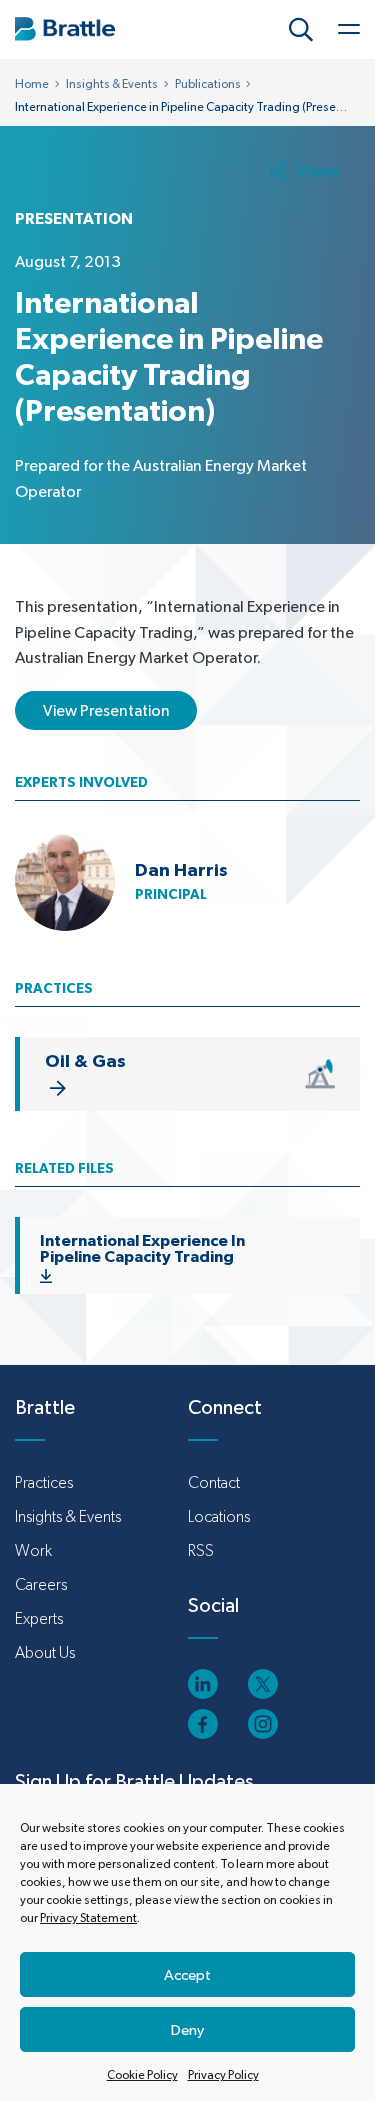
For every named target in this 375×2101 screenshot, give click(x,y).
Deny (187, 2029)
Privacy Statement (88, 1918)
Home (32, 84)
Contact (214, 1482)
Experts (39, 1618)
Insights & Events (112, 84)
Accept (187, 1974)
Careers (41, 1584)
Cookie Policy (142, 2075)
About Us (45, 1652)
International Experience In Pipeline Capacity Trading (142, 1248)
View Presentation (106, 710)
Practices (44, 1482)
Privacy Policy (223, 2075)
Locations (219, 1516)
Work (33, 1550)
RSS (201, 1550)
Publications (208, 84)
